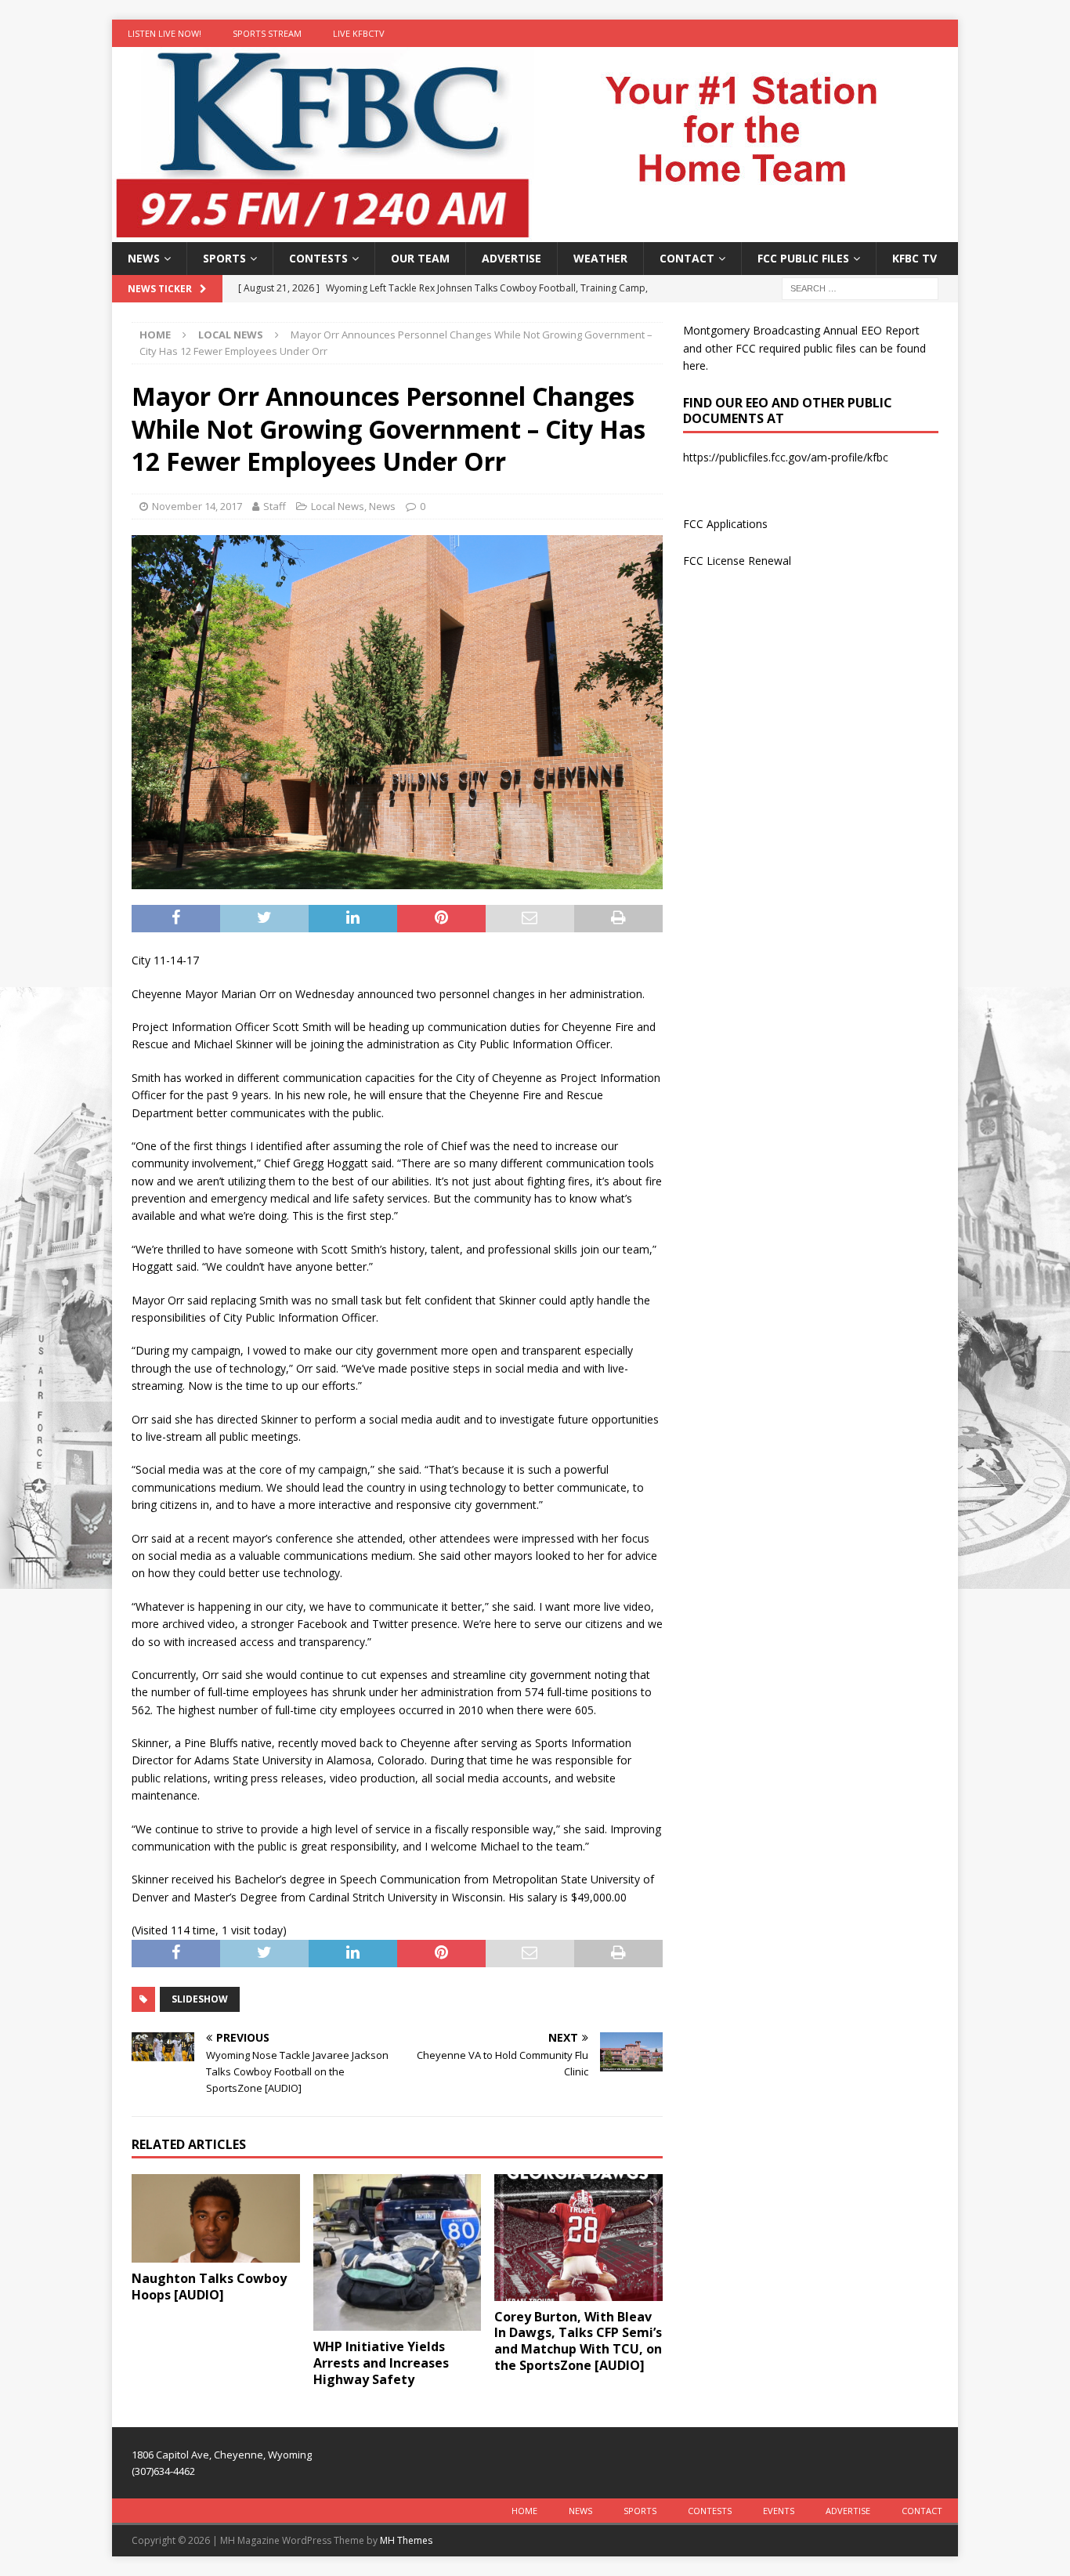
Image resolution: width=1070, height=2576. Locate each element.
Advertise (512, 258)
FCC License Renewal (737, 561)
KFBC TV (915, 258)
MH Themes (406, 2540)
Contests (318, 258)
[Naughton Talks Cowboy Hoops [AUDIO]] (216, 2218)
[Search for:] (860, 288)
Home (524, 2511)
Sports (224, 258)
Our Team (420, 258)
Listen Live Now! (164, 33)
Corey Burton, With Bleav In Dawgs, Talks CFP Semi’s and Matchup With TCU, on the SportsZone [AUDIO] (578, 2341)
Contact (687, 258)
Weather (600, 258)
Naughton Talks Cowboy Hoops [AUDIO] (209, 2287)
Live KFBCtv (359, 33)
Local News (338, 506)
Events (779, 2511)
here (694, 365)
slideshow (200, 1999)
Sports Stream (267, 33)
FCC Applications (725, 524)
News (144, 258)
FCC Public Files (803, 258)
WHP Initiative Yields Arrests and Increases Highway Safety (381, 2363)
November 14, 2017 (197, 506)
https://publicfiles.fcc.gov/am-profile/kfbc (786, 457)
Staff (275, 506)
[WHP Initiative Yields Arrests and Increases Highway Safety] (398, 2252)
